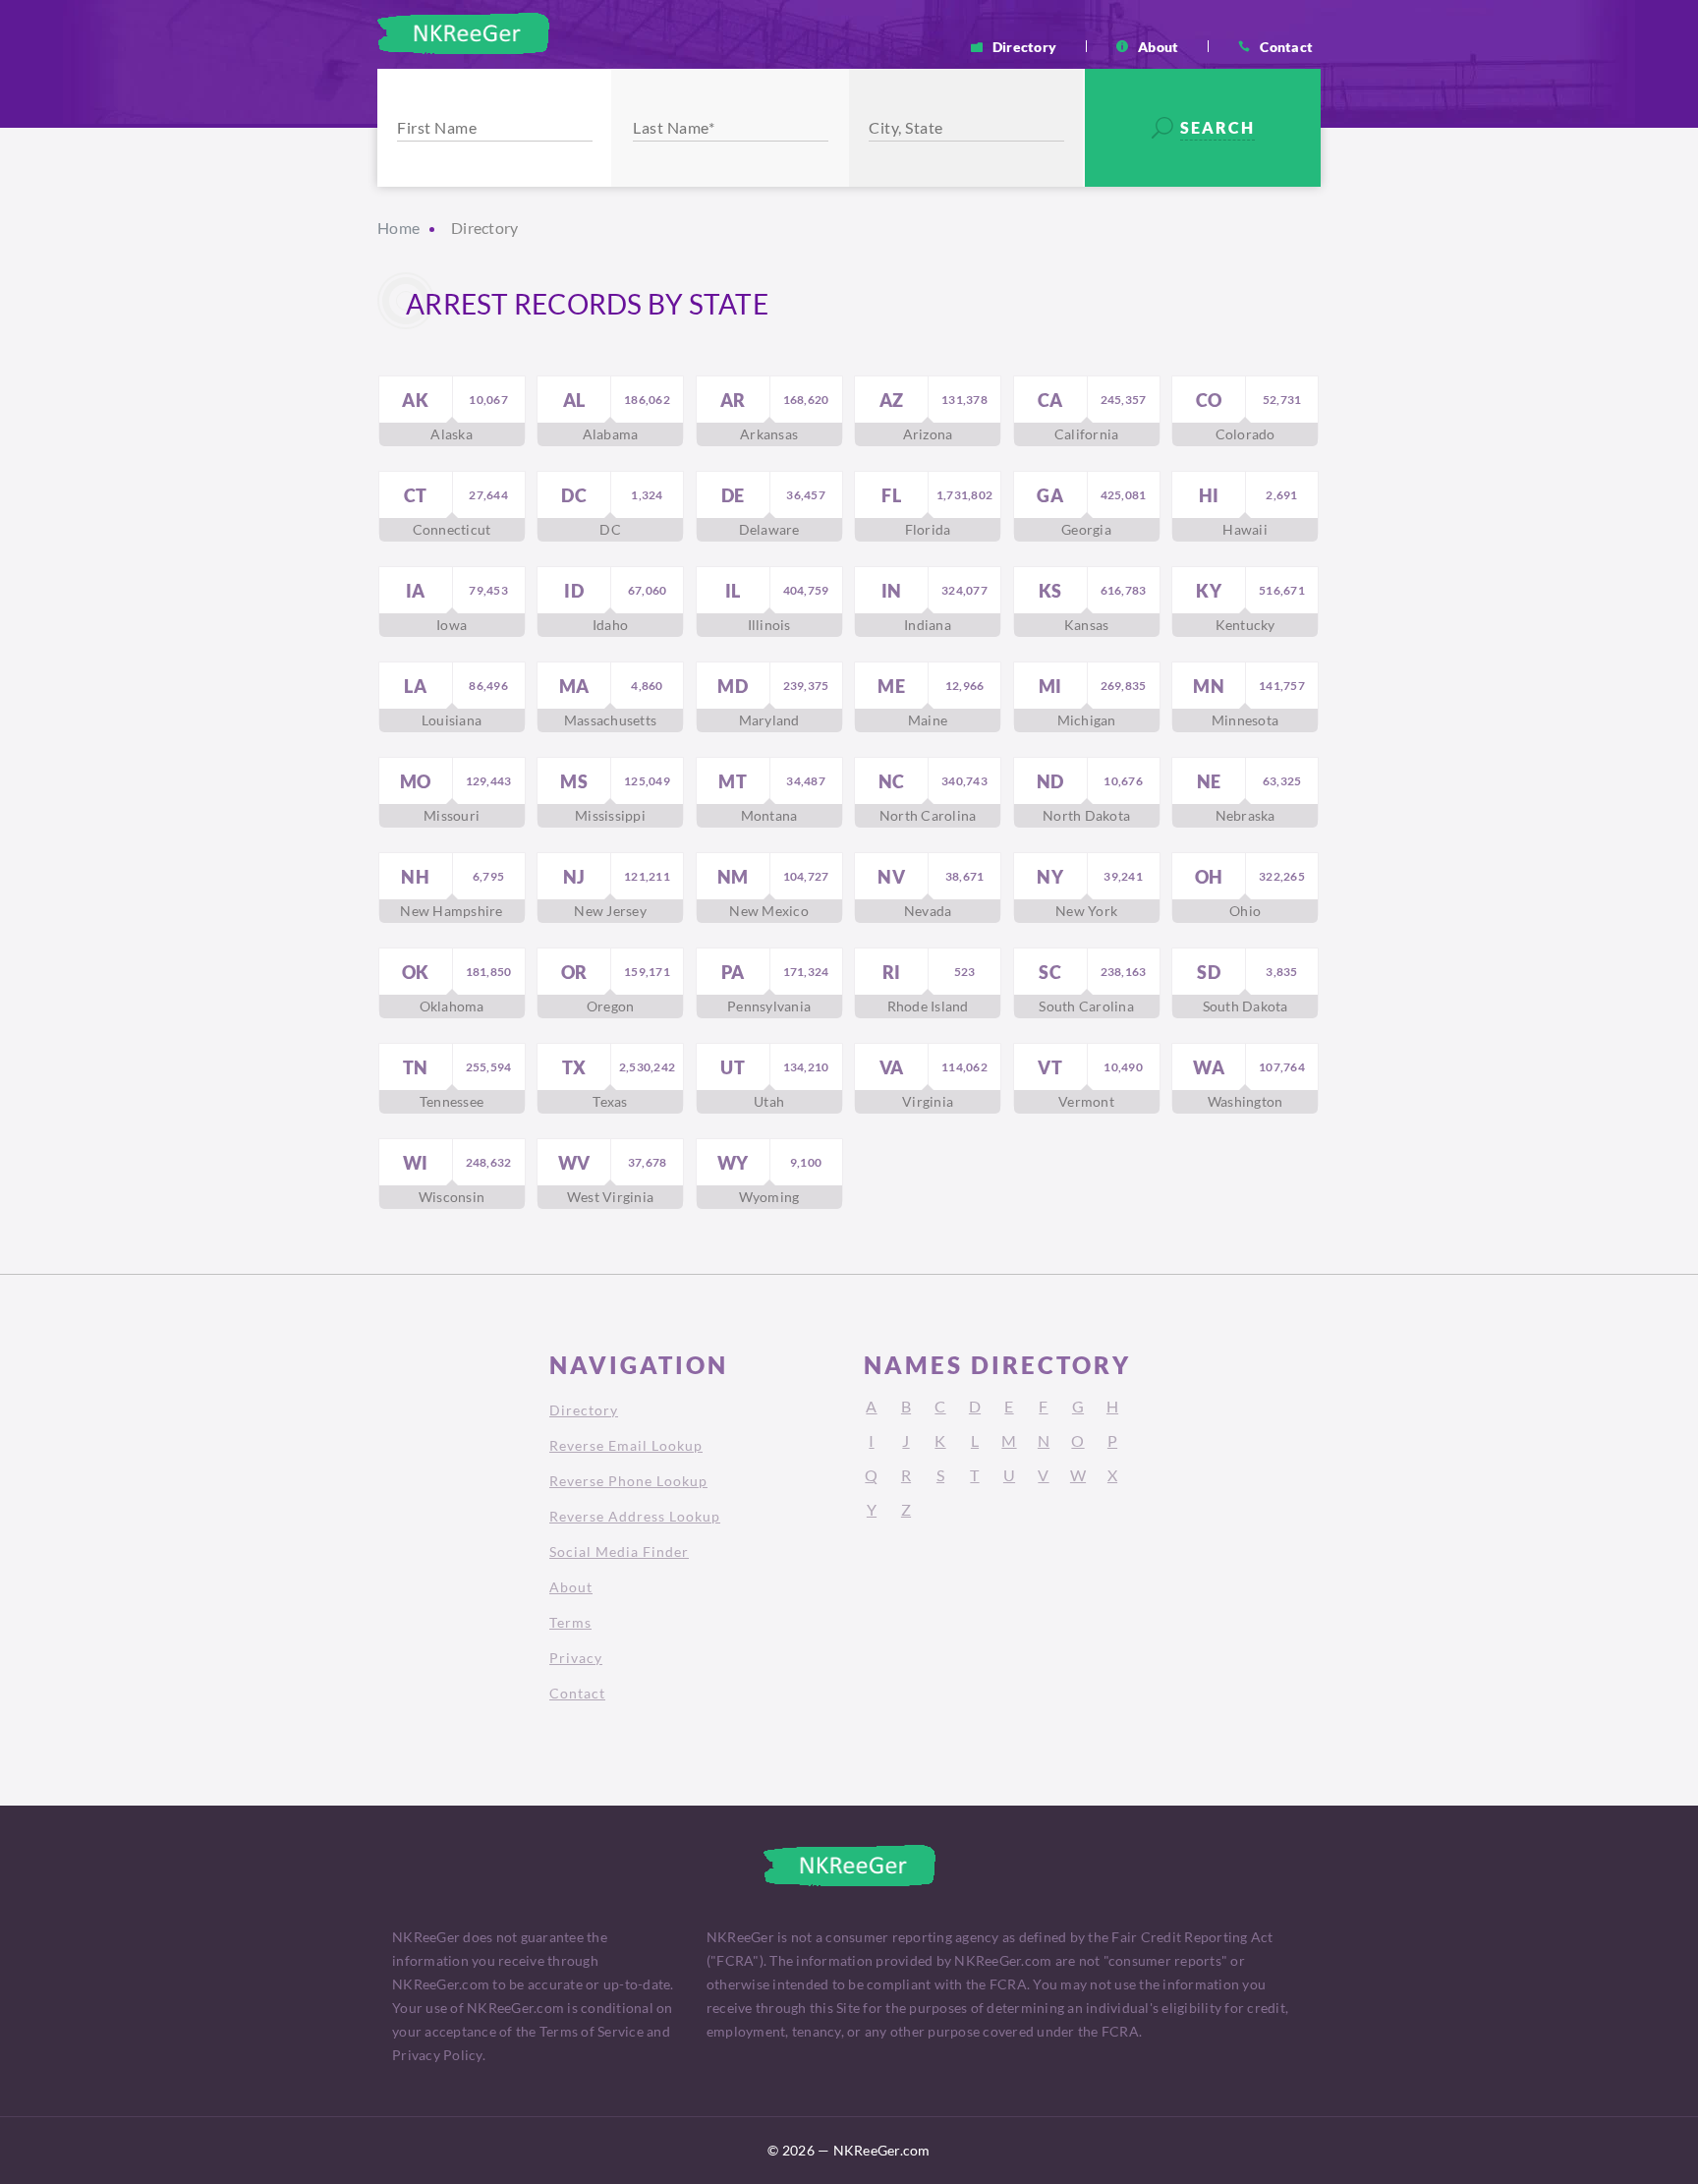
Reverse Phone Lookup (628, 1481)
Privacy (576, 1658)
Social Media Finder (619, 1552)
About (1158, 46)
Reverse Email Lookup (626, 1445)
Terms (570, 1622)
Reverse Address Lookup (635, 1516)
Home (398, 228)
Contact (1286, 46)
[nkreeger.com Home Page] (463, 33)
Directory (1024, 46)
